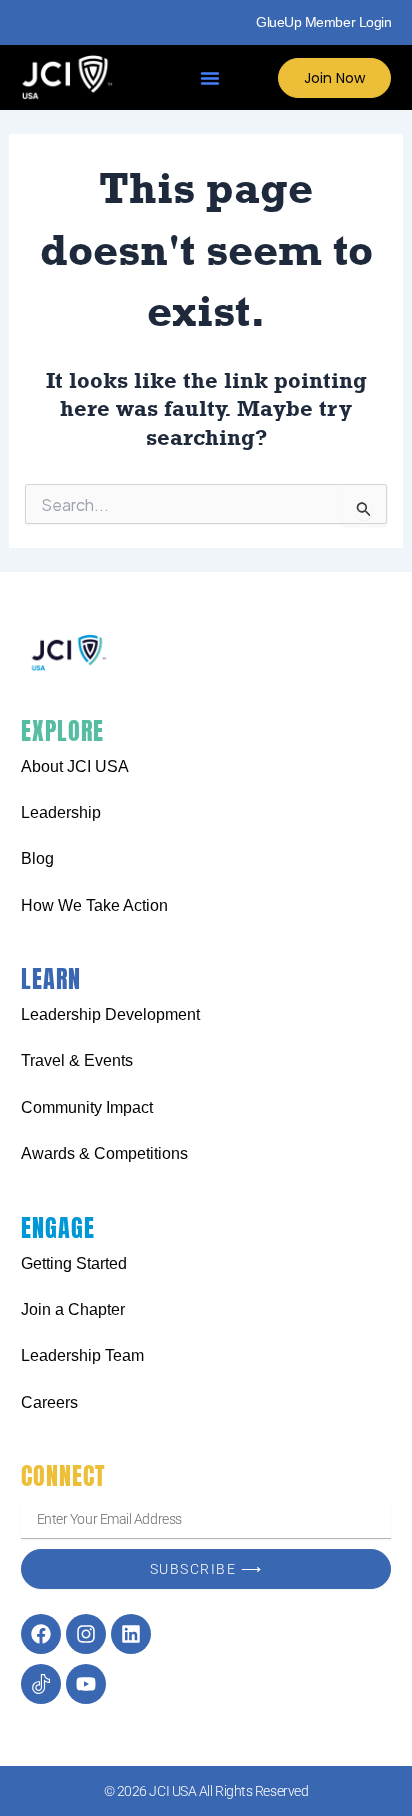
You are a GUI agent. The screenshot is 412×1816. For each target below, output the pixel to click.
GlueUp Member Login (323, 22)
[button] (210, 78)
